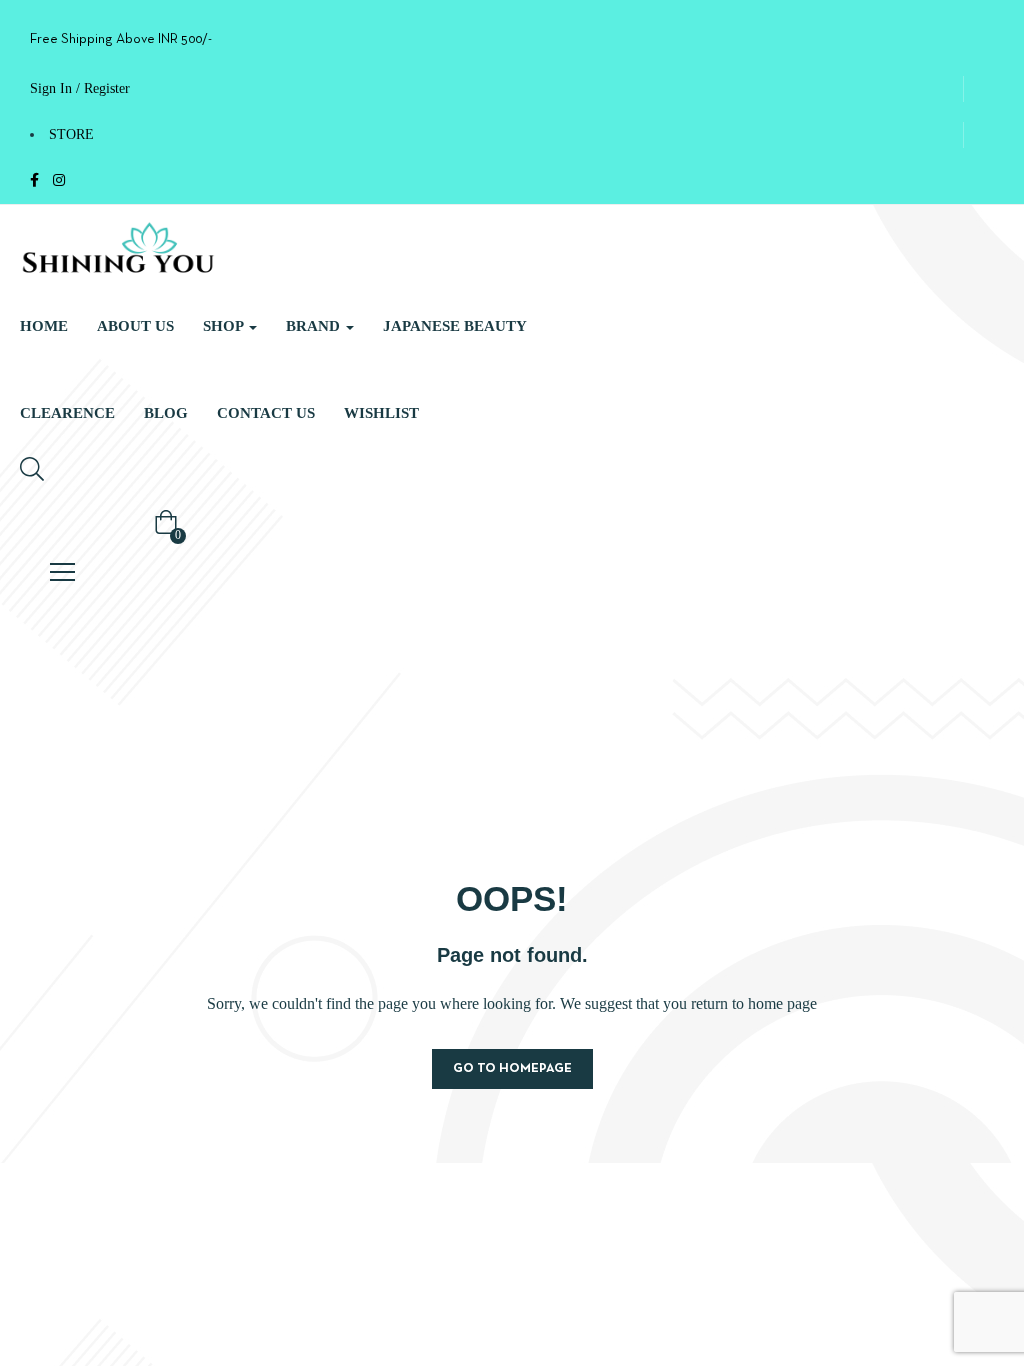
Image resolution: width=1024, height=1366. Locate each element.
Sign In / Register (80, 88)
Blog (166, 413)
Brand (315, 326)
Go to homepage (512, 1069)
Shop (225, 326)
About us (135, 326)
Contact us (266, 413)
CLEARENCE (67, 413)
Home (44, 326)
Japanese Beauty (455, 326)
